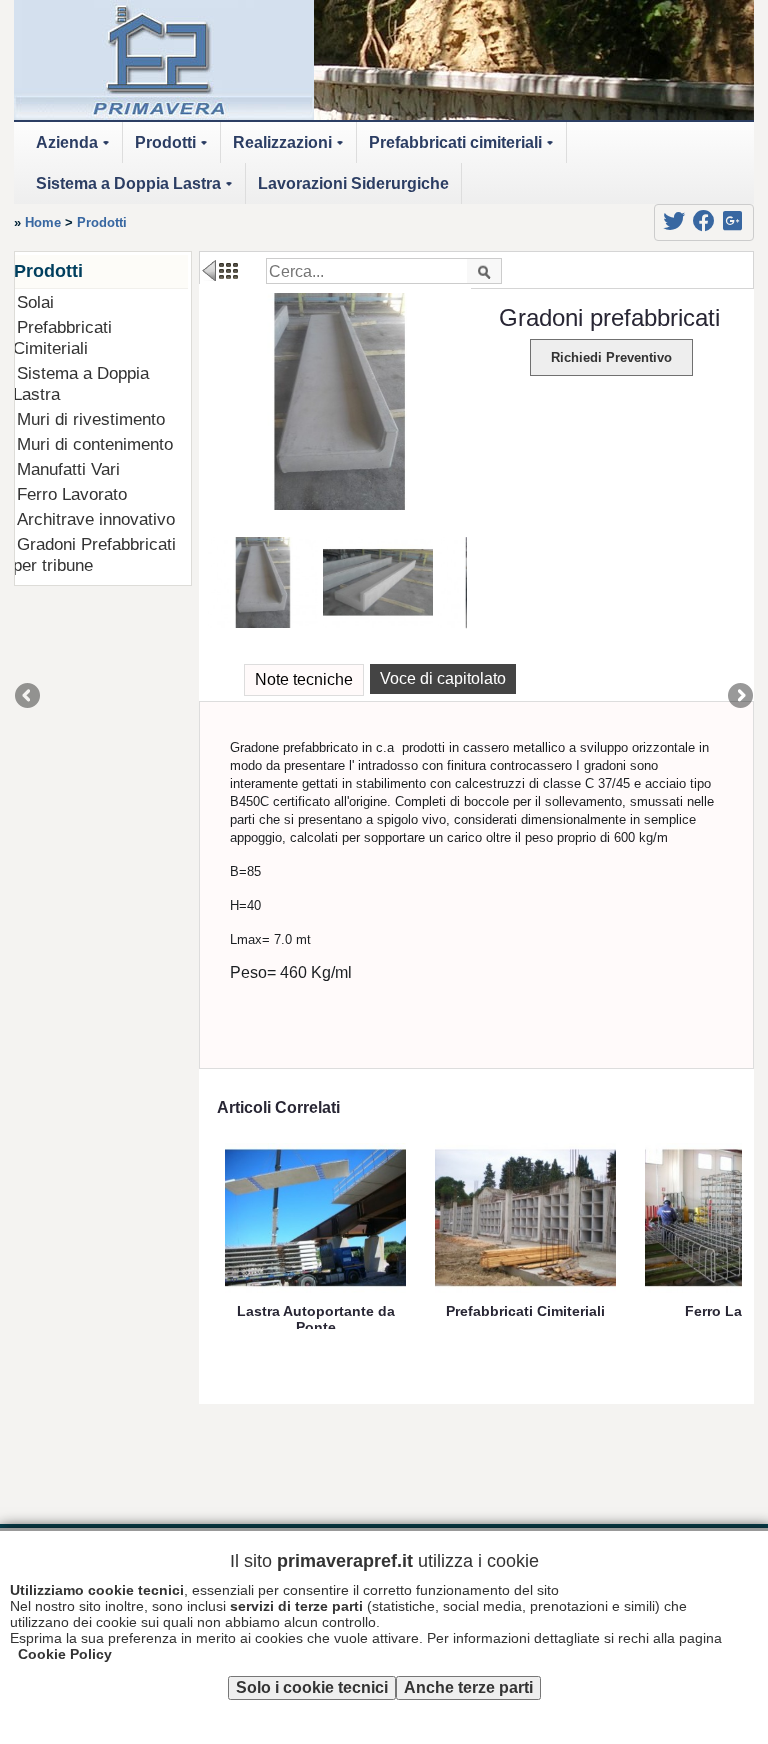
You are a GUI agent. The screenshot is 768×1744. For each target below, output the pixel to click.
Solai (35, 302)
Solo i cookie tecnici (312, 1687)
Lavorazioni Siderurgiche (353, 183)
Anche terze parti (468, 1687)
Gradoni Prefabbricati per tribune (94, 554)
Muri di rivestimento (91, 419)
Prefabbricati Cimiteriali (62, 337)
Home (43, 222)
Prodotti (174, 148)
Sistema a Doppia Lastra (137, 189)
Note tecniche (304, 679)
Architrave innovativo (96, 519)
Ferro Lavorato (72, 494)
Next (739, 697)
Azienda (76, 148)
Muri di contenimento (95, 444)
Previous (29, 697)
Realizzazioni (291, 148)
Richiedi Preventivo (611, 357)
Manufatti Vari (68, 469)
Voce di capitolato (443, 678)
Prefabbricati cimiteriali (464, 148)
